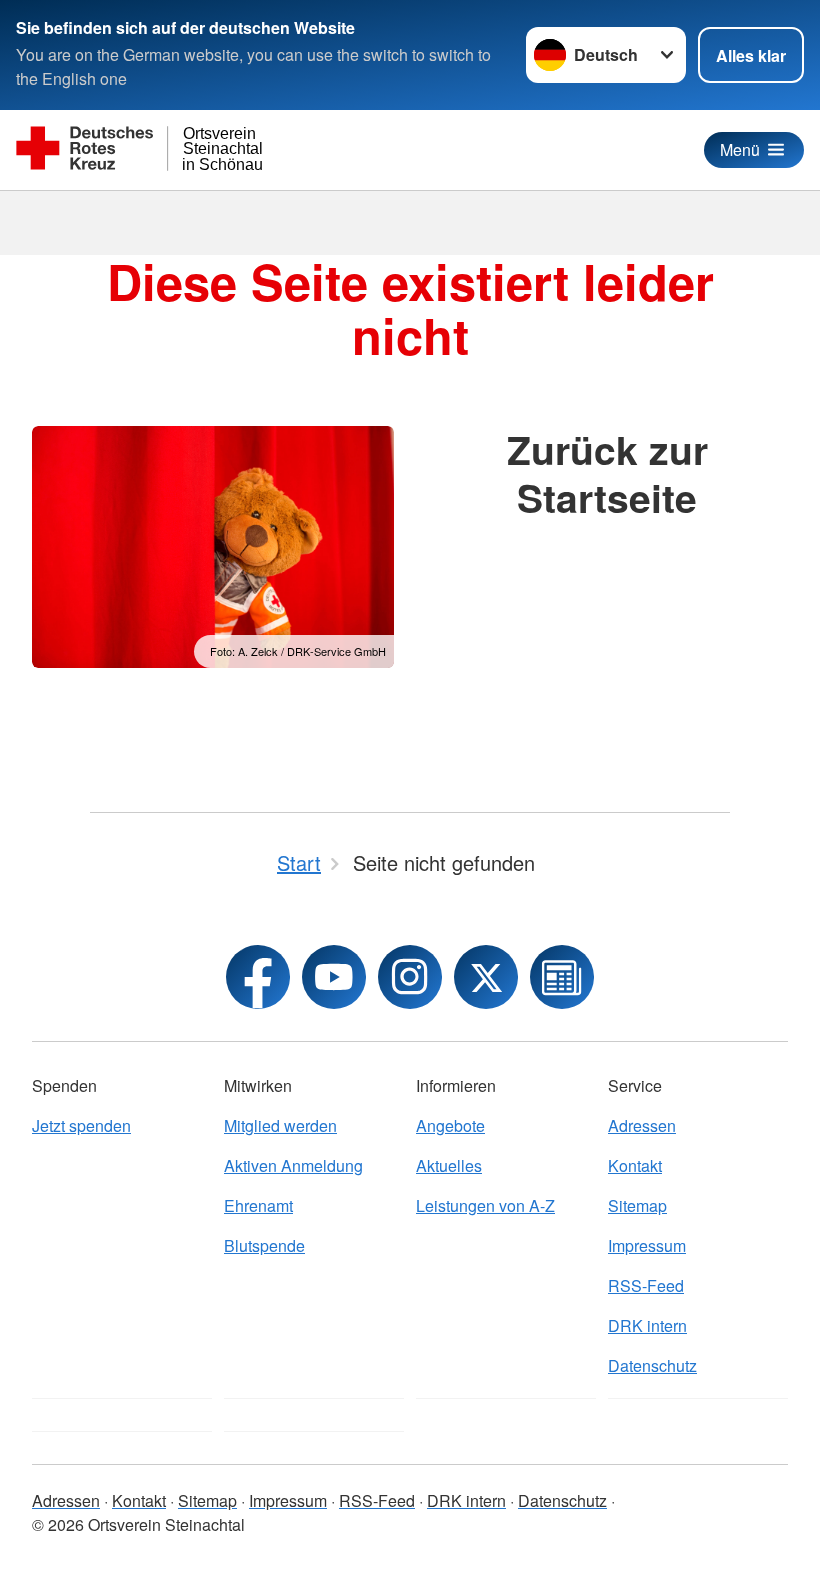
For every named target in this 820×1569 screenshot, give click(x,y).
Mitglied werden (280, 1125)
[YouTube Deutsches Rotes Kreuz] (334, 977)
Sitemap (637, 1205)
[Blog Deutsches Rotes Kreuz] (562, 977)
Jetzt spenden (81, 1125)
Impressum (647, 1245)
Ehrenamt (258, 1205)
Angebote (450, 1125)
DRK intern (647, 1325)
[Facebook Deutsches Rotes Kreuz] (258, 977)
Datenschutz (652, 1365)
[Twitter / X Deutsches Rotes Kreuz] (486, 977)
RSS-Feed (646, 1285)
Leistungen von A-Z (485, 1205)
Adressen (642, 1125)
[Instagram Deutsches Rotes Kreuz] (410, 977)
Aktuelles (449, 1165)
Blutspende (264, 1245)
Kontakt (635, 1165)
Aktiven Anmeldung (293, 1165)
